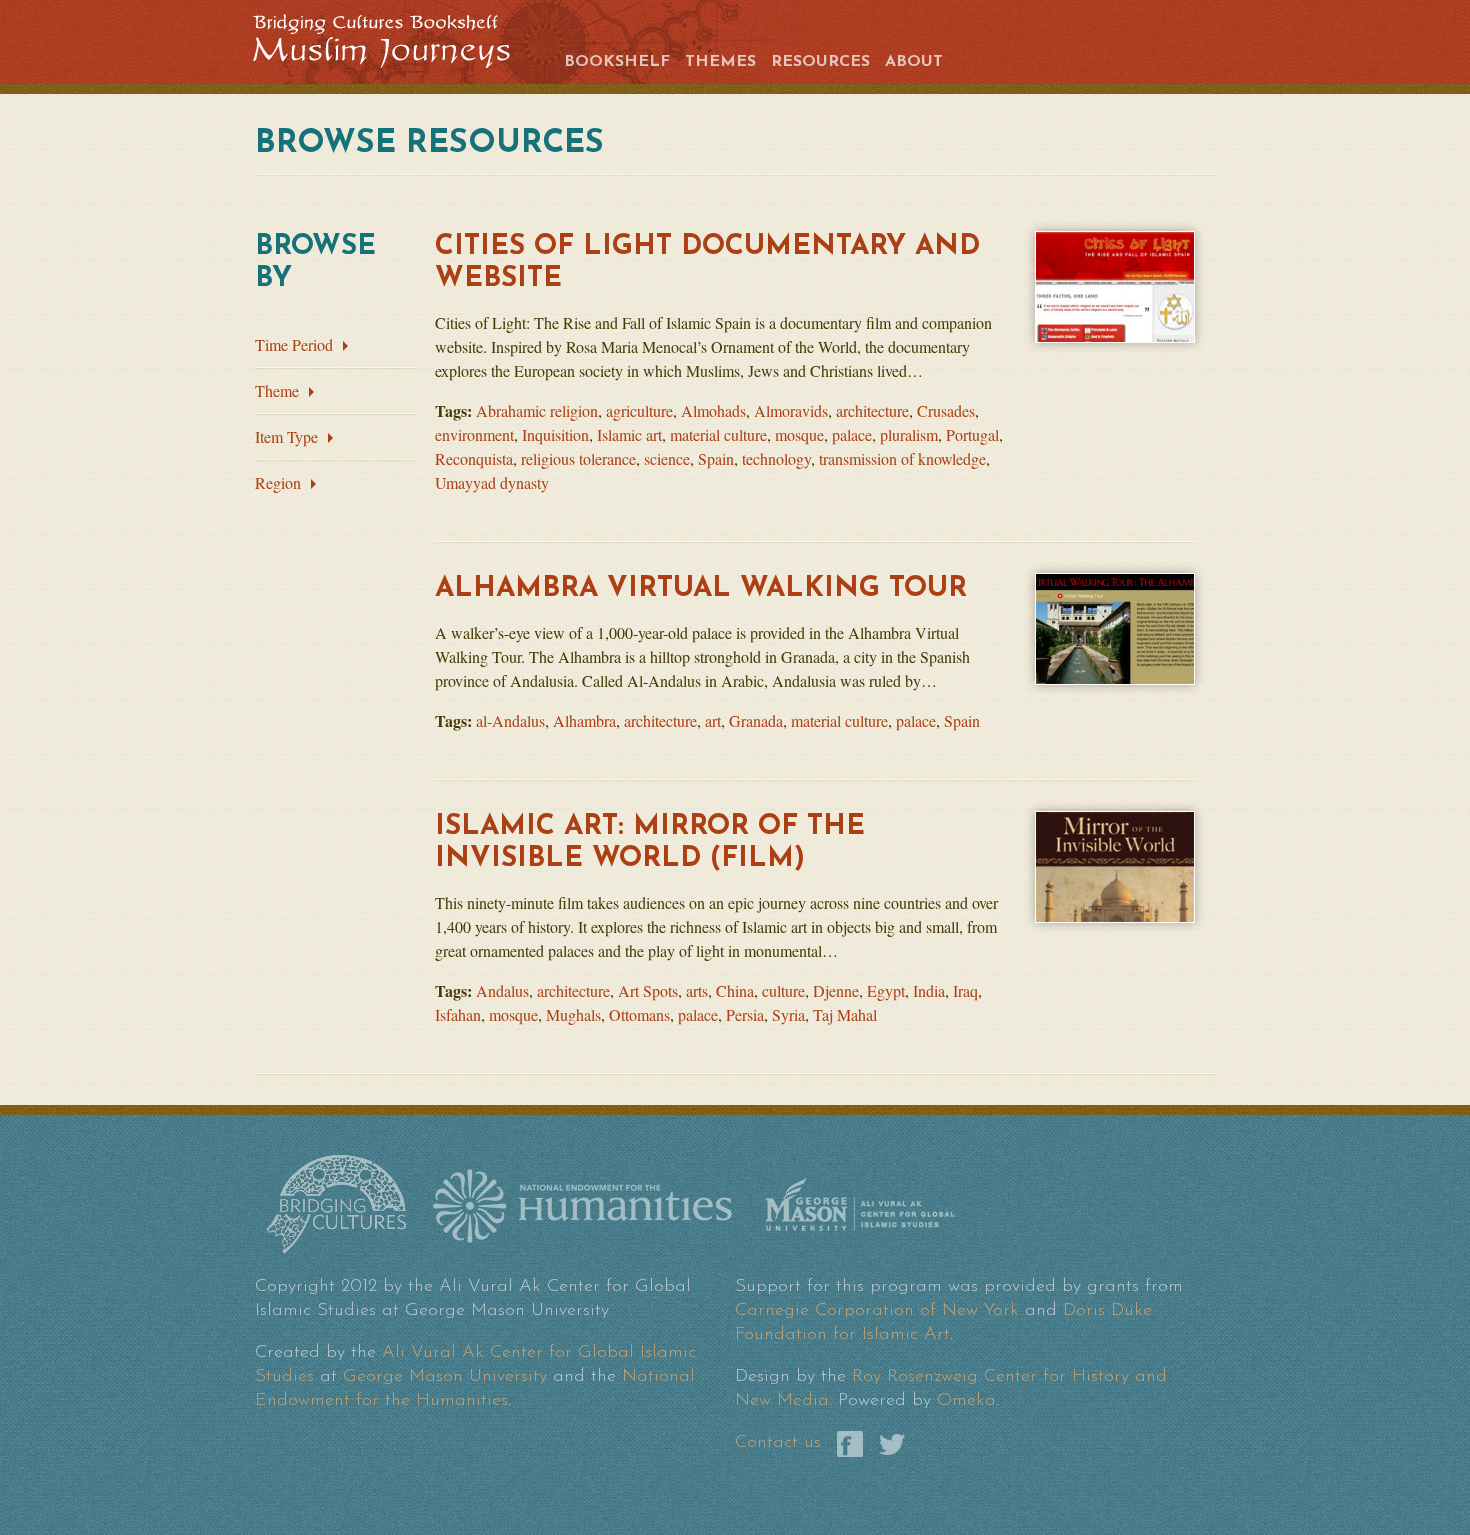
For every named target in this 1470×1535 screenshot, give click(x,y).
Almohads (713, 410)
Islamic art (629, 434)
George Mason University (445, 1377)
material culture (718, 434)
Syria (788, 1014)
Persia (745, 1014)
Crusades (946, 410)
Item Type (286, 436)
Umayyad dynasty (492, 482)
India (929, 990)
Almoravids (791, 410)
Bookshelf (617, 62)
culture (783, 990)
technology (776, 458)
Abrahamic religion (537, 410)
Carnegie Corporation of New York (877, 1311)
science (667, 458)
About (914, 62)
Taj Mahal (845, 1014)
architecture (872, 410)
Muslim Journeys (397, 39)
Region (278, 482)
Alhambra (584, 720)
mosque (799, 434)
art (713, 720)
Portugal (972, 434)
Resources (820, 62)
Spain (716, 458)
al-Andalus (510, 720)
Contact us (778, 1443)
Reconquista (474, 458)
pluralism (909, 434)
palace (852, 434)
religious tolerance (578, 458)
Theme (277, 390)
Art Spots (648, 990)
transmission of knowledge (902, 458)
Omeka (966, 1401)
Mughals (573, 1014)
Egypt (886, 990)
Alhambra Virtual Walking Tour (701, 589)
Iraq (965, 990)
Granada (756, 720)
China (735, 990)
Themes (720, 62)
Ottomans (639, 1014)
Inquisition (555, 434)
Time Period (294, 344)
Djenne (836, 990)
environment (474, 434)
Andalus (502, 990)
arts (697, 990)
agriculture (639, 410)
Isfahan (458, 1014)
